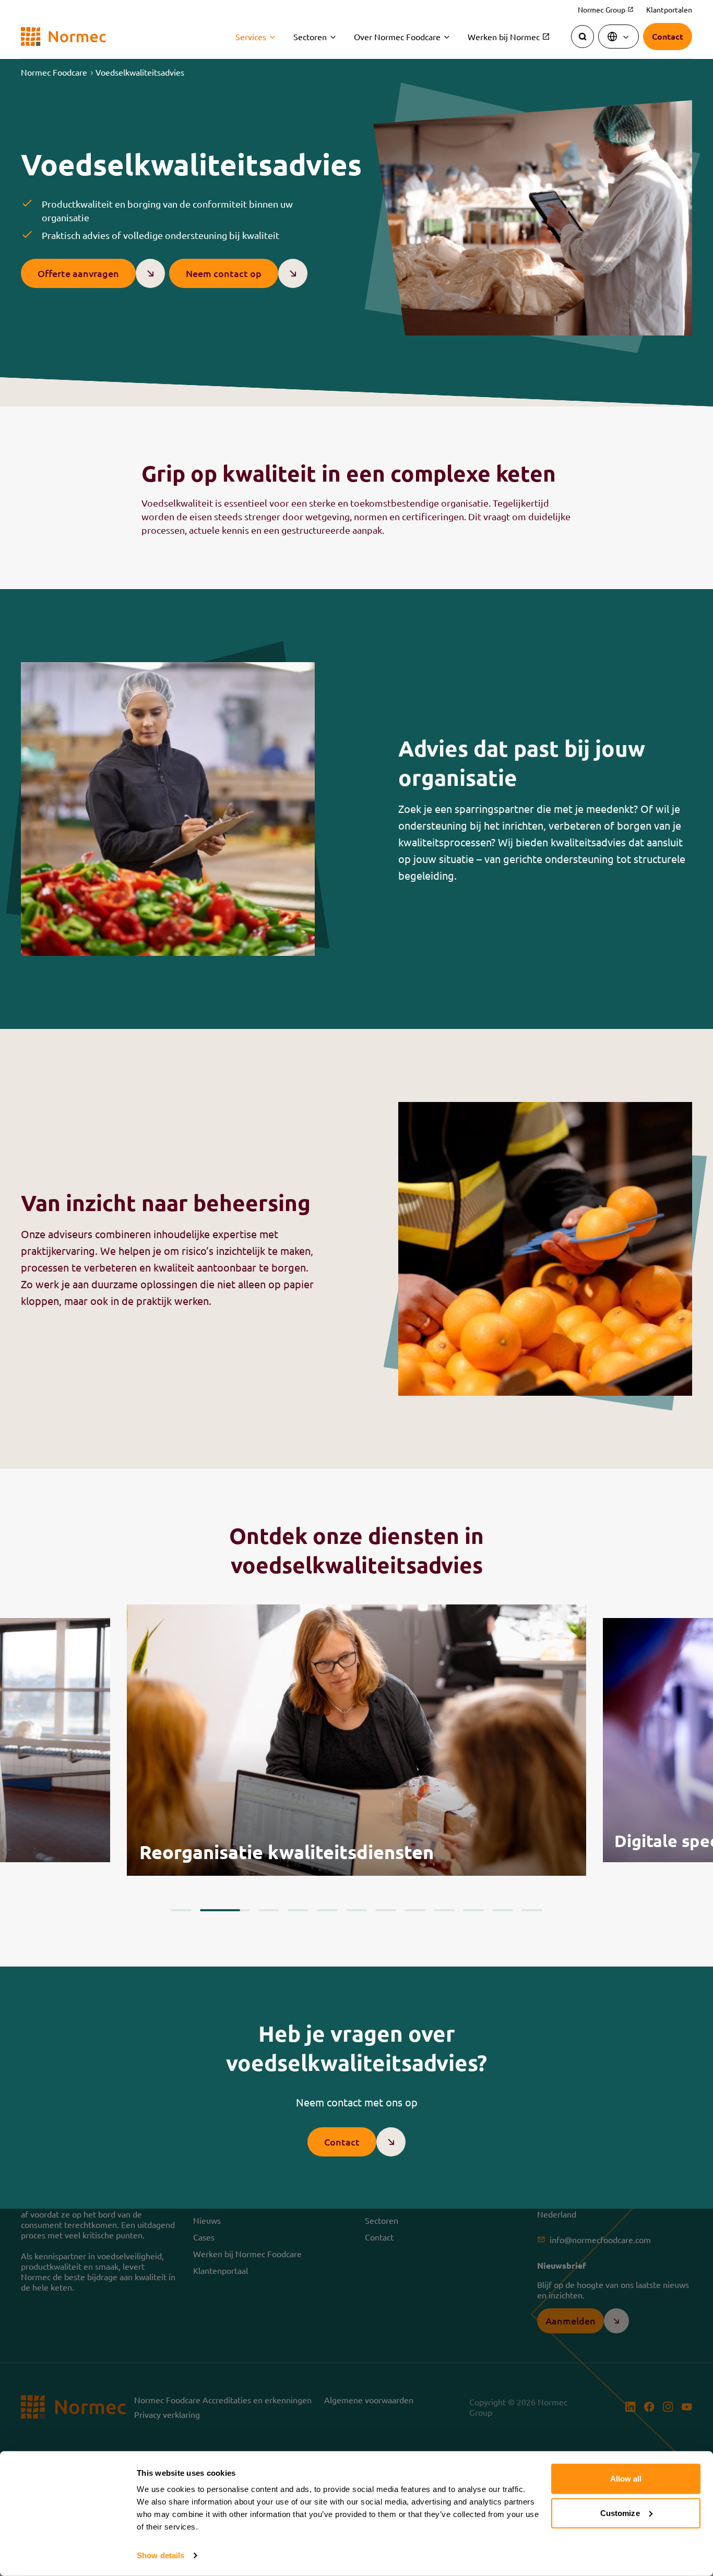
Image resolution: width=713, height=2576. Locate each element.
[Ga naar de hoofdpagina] (63, 37)
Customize (620, 2513)
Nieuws (207, 2220)
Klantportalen (669, 9)
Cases (204, 2237)
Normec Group (606, 10)
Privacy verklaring (167, 2414)
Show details (161, 2555)
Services (251, 37)
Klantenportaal (221, 2270)
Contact (379, 2237)
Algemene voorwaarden (369, 2400)
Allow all (626, 2479)
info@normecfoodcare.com (600, 2239)
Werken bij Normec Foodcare (247, 2254)
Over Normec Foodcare (397, 37)
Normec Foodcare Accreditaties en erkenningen (223, 2400)
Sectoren (310, 37)
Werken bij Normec (509, 37)
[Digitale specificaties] (356, 1740)
